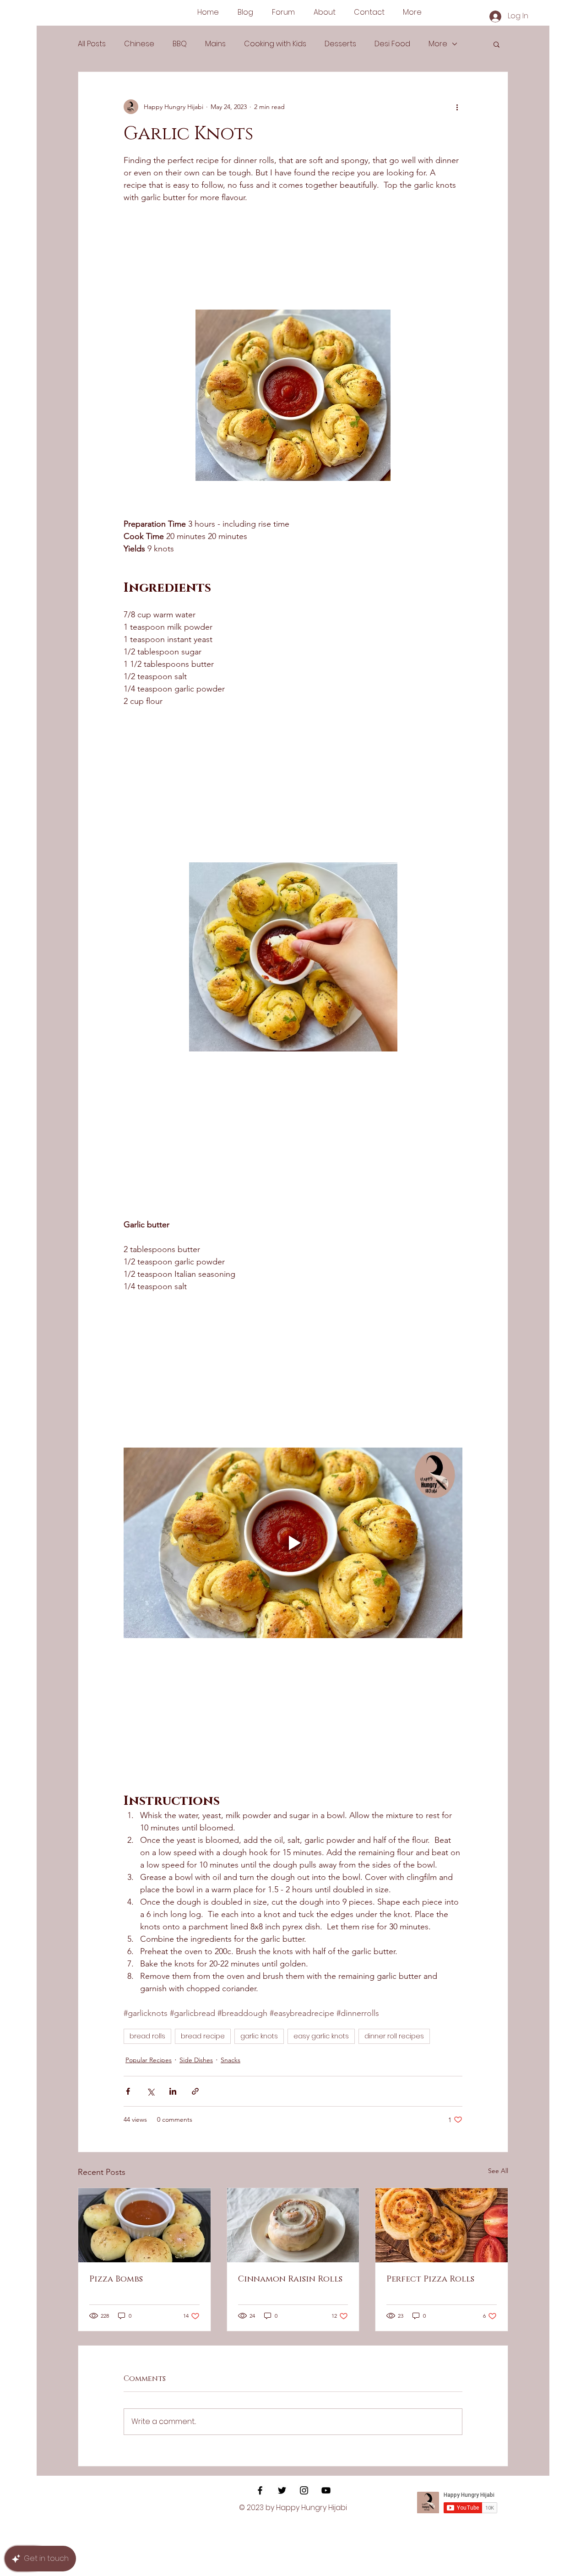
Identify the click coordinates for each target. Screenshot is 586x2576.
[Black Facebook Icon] (260, 2490)
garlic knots (259, 2036)
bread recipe (203, 2036)
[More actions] (457, 107)
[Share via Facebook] (128, 2091)
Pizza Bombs (116, 2279)
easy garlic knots (321, 2036)
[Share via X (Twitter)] (150, 2091)
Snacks (231, 2060)
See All (498, 2171)
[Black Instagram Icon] (304, 2490)
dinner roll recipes (394, 2036)
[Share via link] (195, 2091)
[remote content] (178, 263)
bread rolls (147, 2036)
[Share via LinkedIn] (173, 2091)
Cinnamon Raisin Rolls (290, 2279)
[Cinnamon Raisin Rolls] (293, 2225)
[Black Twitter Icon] (282, 2490)
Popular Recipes (149, 2060)
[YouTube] (326, 2490)
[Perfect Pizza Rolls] (442, 2225)
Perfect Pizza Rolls (430, 2279)
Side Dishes (196, 2060)
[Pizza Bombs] (144, 2225)
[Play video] (293, 1543)
